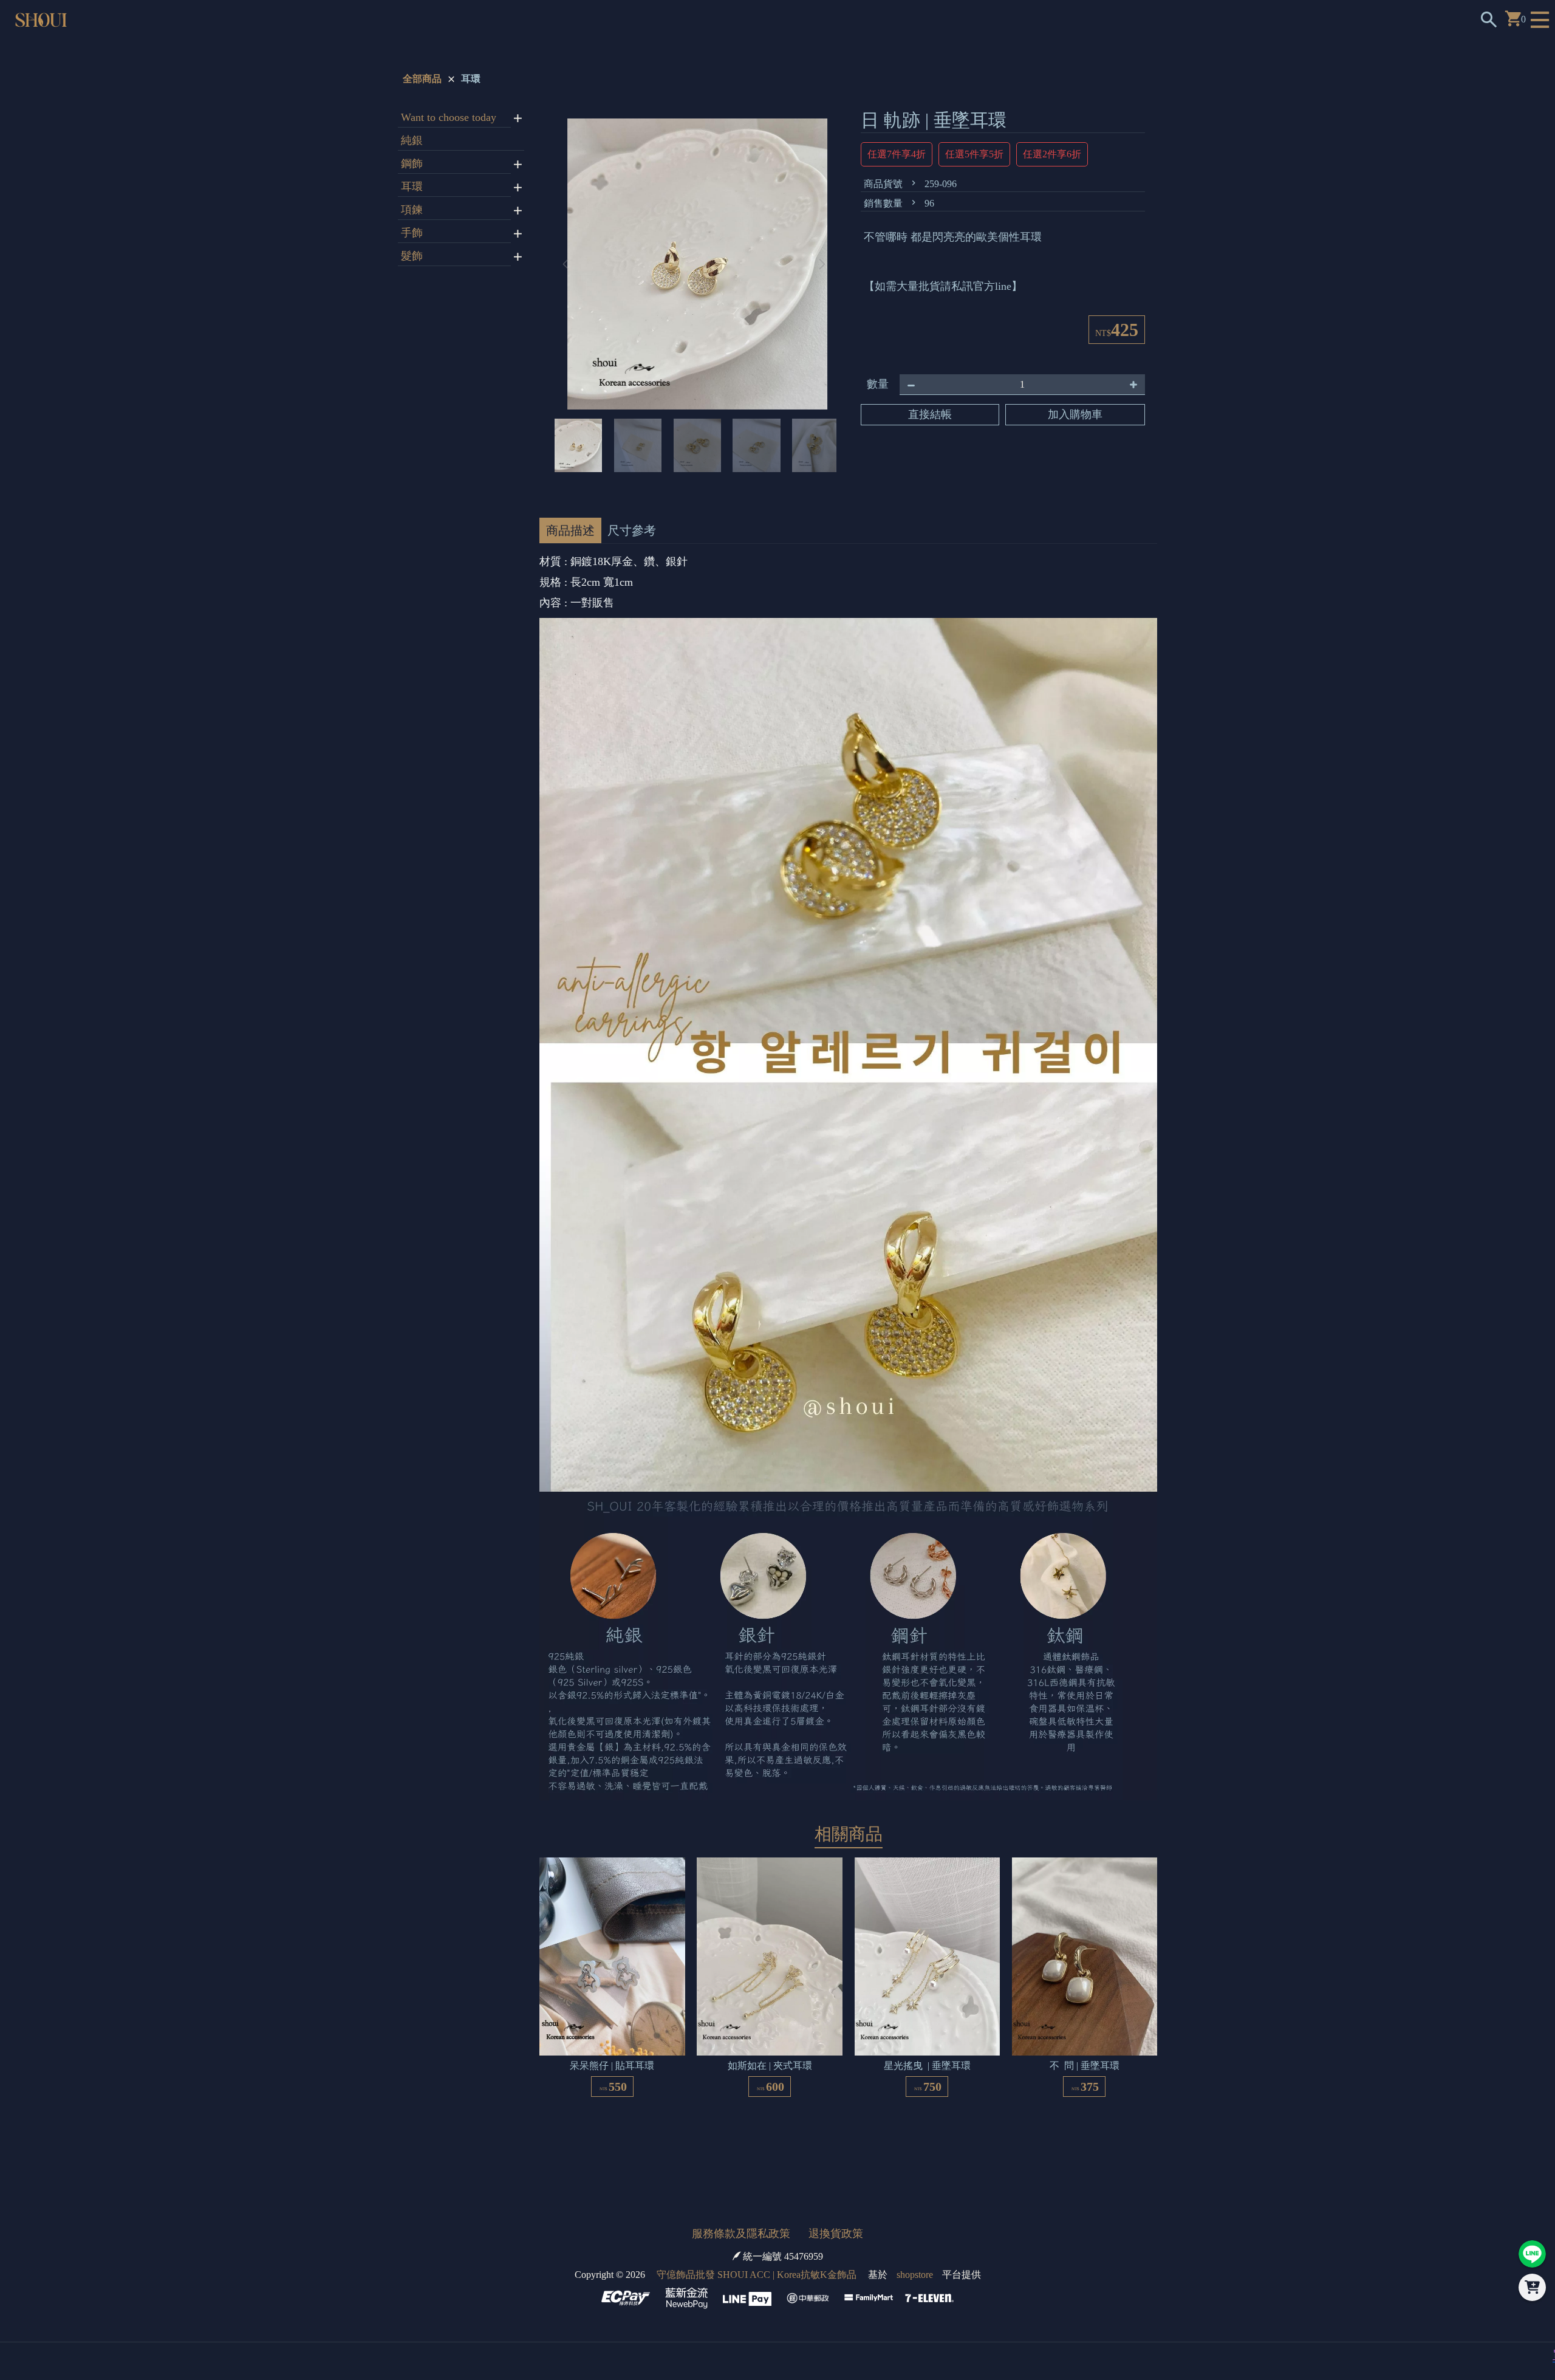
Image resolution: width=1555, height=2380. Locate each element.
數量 (878, 384)
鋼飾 (412, 163)
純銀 (412, 140)
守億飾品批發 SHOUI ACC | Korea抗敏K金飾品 (757, 2275)
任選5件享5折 (974, 154)
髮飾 (412, 256)
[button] (822, 261)
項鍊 (412, 210)
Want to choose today (449, 117)
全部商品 (422, 79)
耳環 (471, 79)
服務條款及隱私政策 (741, 2234)
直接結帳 (930, 414)
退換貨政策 (836, 2234)
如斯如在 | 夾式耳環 (770, 2058)
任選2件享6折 (1052, 154)
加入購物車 (1075, 414)
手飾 (412, 233)
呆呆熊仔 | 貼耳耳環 (612, 2058)
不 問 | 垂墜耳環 (1085, 2058)
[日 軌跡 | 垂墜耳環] (694, 261)
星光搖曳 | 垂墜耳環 (927, 2058)
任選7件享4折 (897, 154)
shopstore (915, 2275)
